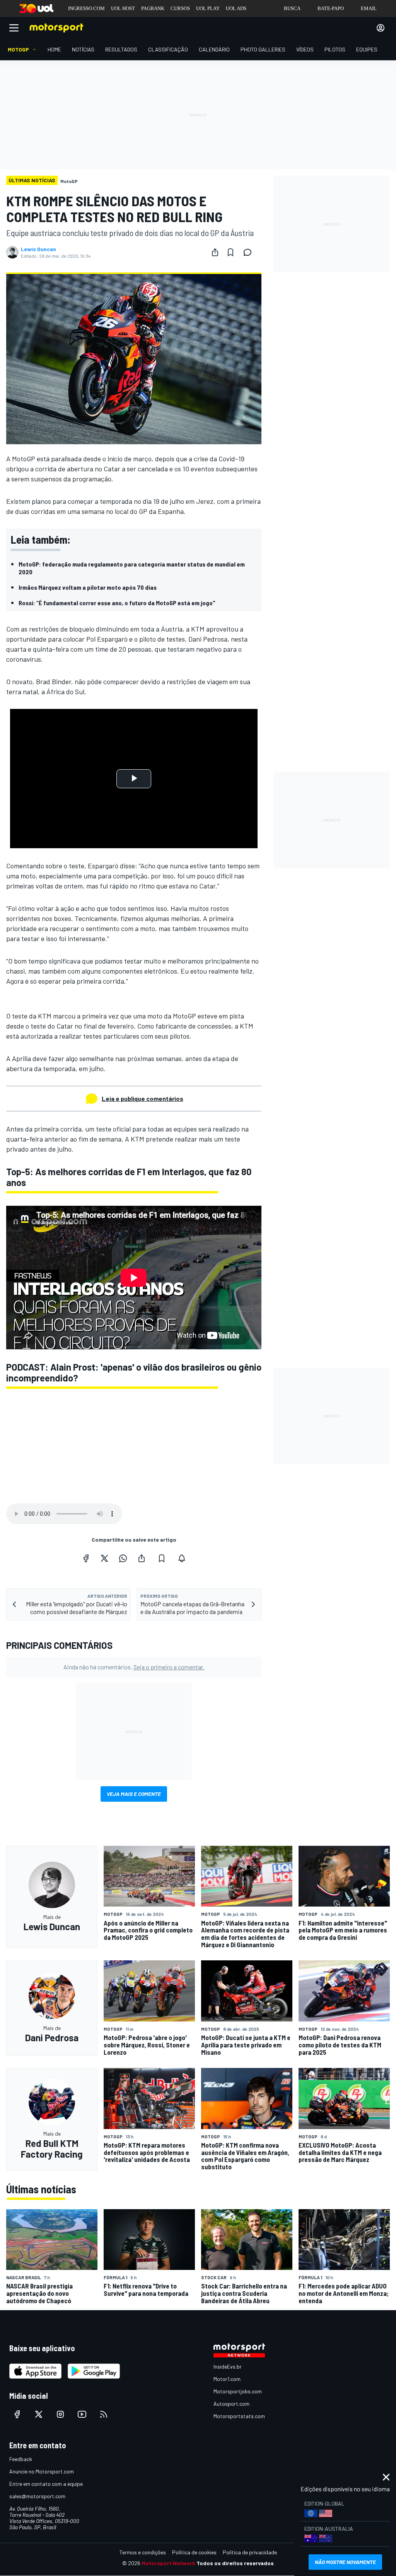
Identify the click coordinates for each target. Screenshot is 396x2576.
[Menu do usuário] (381, 28)
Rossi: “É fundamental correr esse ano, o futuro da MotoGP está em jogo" (117, 603)
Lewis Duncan (38, 249)
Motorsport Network (168, 2563)
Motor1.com (227, 2379)
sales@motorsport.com (37, 2496)
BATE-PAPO (331, 8)
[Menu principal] (14, 28)
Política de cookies (194, 2552)
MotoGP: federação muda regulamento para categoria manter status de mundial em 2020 (132, 568)
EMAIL (369, 8)
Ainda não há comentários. (134, 1667)
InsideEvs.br (228, 2366)
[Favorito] (230, 252)
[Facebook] (86, 1558)
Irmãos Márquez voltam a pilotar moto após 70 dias (88, 587)
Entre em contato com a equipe (46, 2484)
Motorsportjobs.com (238, 2391)
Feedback (21, 2459)
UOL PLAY (208, 8)
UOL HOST (123, 8)
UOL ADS (236, 8)
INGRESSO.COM (86, 8)
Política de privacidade (250, 2552)
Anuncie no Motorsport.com (42, 2471)
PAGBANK (153, 8)
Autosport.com (231, 2404)
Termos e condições (143, 2552)
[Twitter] (104, 1558)
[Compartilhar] (215, 252)
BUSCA (292, 8)
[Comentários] (250, 252)
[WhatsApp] (123, 1558)
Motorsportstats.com (239, 2416)
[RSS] (104, 2414)
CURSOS (180, 8)
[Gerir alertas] (182, 1558)
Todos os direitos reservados (235, 2563)
